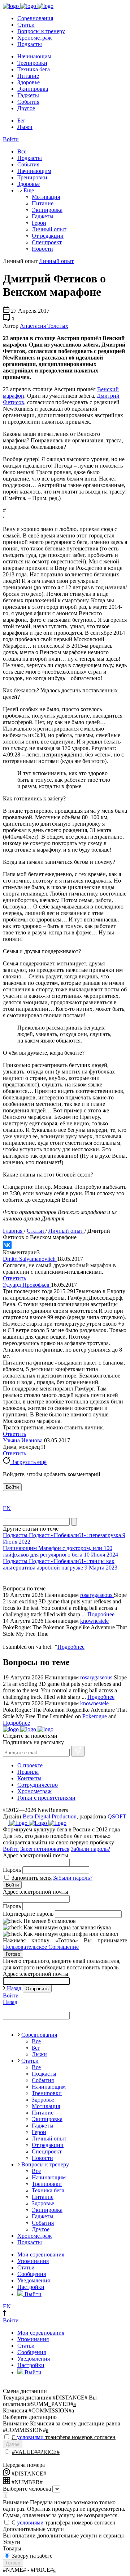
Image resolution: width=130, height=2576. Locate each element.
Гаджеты (28, 95)
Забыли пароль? (90, 1849)
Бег (21, 120)
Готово (13, 1954)
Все (22, 151)
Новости (42, 249)
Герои (39, 223)
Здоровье (29, 82)
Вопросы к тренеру (41, 31)
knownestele (94, 1621)
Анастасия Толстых (44, 326)
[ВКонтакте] (7, 1245)
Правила (28, 1772)
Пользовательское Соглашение (41, 1947)
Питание (28, 76)
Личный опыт (49, 229)
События (28, 102)
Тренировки (32, 63)
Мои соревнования (41, 2254)
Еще (28, 190)
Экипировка (33, 89)
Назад (14, 1988)
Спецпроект (47, 242)
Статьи (26, 25)
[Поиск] (74, 1522)
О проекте (30, 1765)
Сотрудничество (38, 1785)
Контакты (29, 1778)
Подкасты (30, 44)
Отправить (37, 1989)
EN (7, 1508)
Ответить (14, 1278)
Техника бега (34, 69)
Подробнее (101, 1614)
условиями (30, 2437)
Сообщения (32, 2274)
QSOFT (117, 1816)
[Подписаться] (78, 1751)
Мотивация (46, 197)
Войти (11, 139)
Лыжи (25, 127)
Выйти (32, 2294)
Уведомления (34, 2280)
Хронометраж (34, 38)
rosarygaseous (97, 1595)
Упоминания (33, 2261)
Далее (13, 2444)
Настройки (31, 2287)
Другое (26, 108)
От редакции (48, 236)
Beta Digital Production (50, 1816)
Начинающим (34, 56)
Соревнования (35, 18)
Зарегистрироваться (45, 1849)
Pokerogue (95, 1716)
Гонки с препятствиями (46, 1798)
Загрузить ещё (28, 1462)
